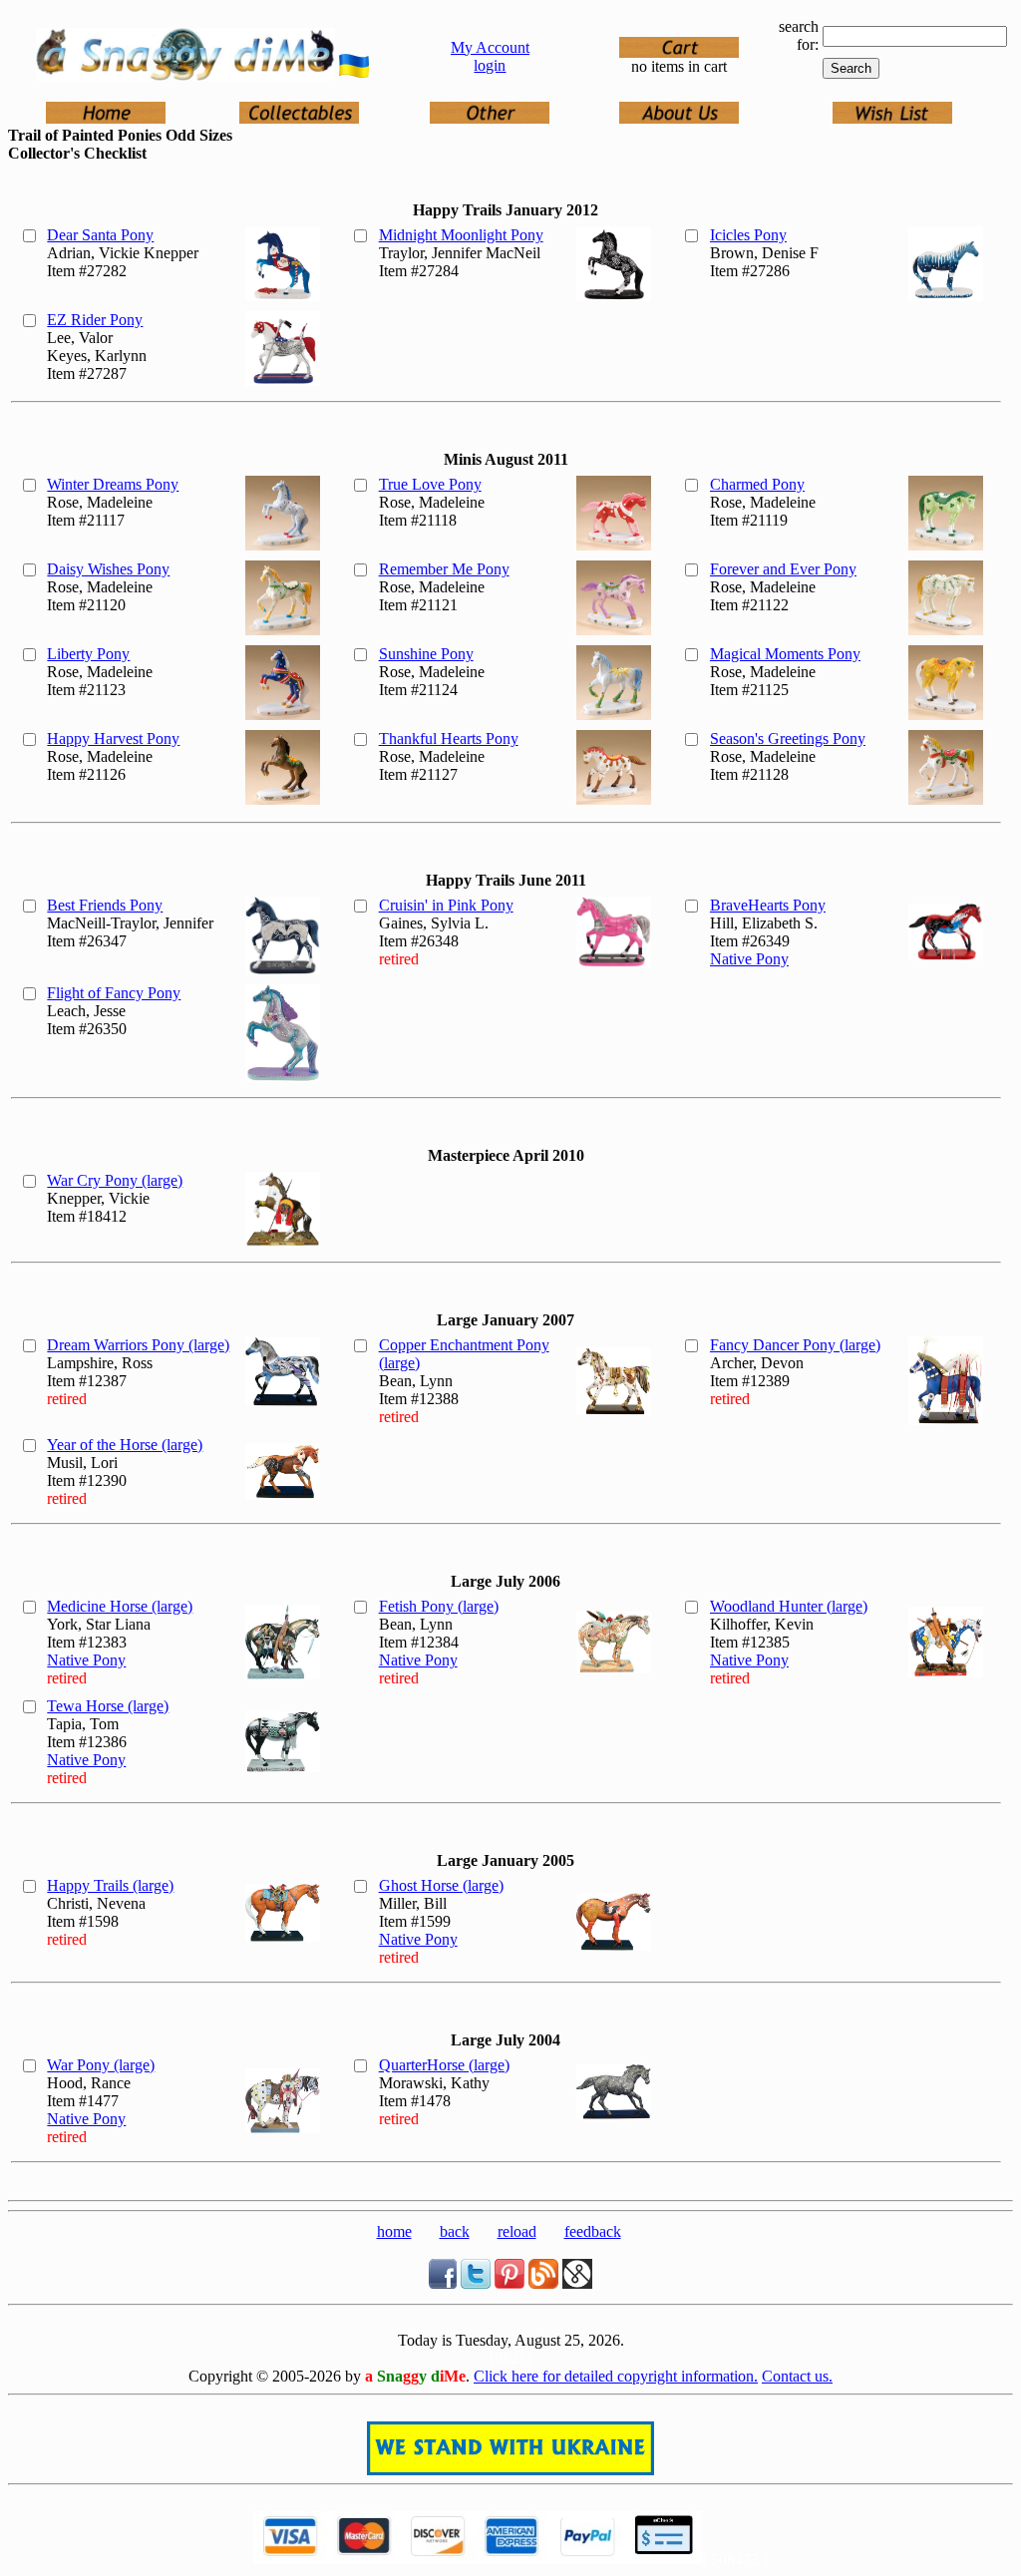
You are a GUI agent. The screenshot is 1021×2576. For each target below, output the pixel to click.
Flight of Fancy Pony (114, 993)
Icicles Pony (748, 235)
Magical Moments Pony (785, 654)
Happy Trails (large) (110, 1885)
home (394, 2231)
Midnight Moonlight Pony (461, 235)
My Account (490, 47)
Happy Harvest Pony (113, 738)
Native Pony (749, 959)
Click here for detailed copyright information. (616, 2376)
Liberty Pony (88, 654)
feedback (593, 2231)
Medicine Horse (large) (120, 1606)
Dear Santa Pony (100, 235)
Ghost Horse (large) (441, 1885)
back (455, 2231)
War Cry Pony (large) (115, 1180)
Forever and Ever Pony (783, 569)
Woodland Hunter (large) (789, 1606)
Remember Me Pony (444, 569)
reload (517, 2231)
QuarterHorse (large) (444, 2065)
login (490, 65)
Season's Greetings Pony (788, 738)
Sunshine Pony (426, 654)
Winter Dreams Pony (113, 484)
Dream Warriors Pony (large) (138, 1345)
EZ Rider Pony (95, 320)
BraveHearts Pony (768, 905)
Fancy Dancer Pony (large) (795, 1345)
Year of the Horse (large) (125, 1445)
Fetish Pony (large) (439, 1606)
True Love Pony (430, 484)
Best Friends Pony (105, 905)
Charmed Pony (757, 484)
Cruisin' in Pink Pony (446, 905)
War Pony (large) (101, 2065)
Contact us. (797, 2376)
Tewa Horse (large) (108, 1706)
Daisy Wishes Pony (108, 569)
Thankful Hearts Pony (449, 738)
